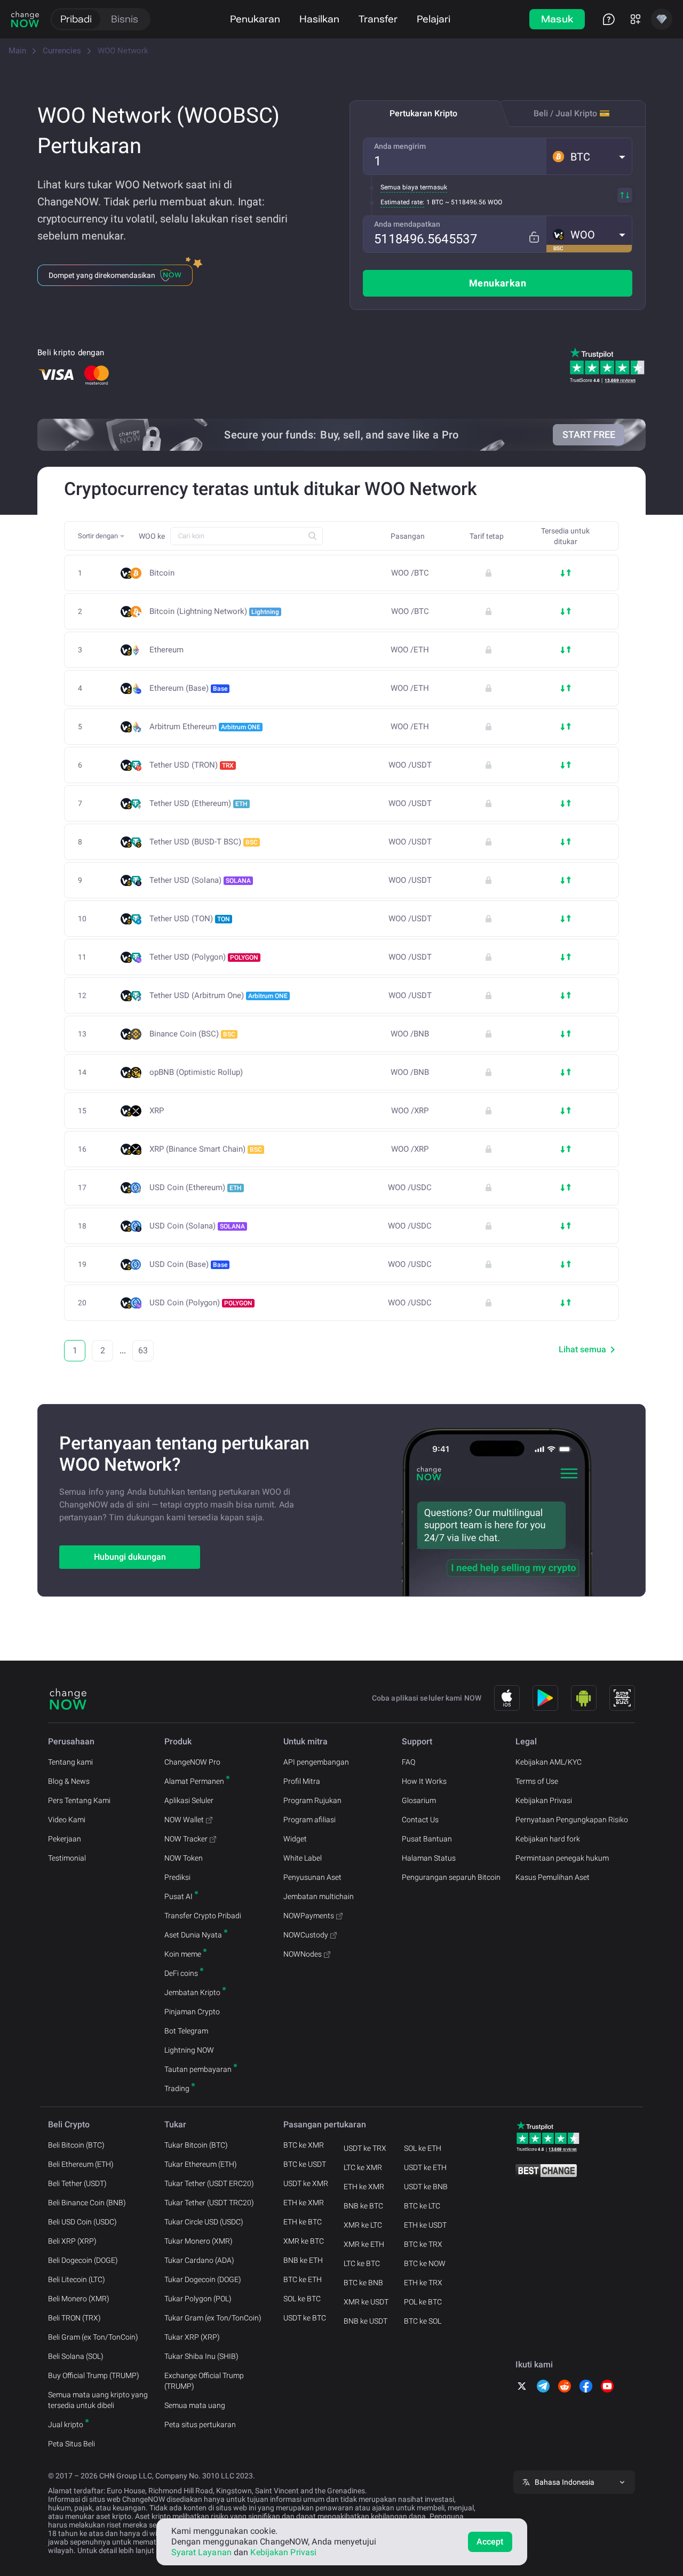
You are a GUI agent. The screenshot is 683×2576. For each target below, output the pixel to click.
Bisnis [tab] (125, 19)
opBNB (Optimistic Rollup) (196, 1072)
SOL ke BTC (302, 2299)
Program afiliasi (309, 1820)
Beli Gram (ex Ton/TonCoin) (93, 2337)
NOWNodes (303, 1954)
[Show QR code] (622, 1698)
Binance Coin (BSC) (192, 1034)
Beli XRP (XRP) (72, 2241)
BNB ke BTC (363, 2206)
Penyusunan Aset (312, 1877)
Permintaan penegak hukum (562, 1858)
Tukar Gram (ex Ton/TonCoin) (213, 2318)
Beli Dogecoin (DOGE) (83, 2260)
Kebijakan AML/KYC (549, 1762)
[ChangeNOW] (25, 19)
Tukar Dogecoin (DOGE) (203, 2279)
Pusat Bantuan (427, 1839)
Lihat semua (582, 1349)
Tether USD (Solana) (200, 880)
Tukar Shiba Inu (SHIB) (201, 2356)
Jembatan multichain (319, 1896)
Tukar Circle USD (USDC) (204, 2222)
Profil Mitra (302, 1781)
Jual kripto (66, 2425)
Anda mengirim (400, 146)
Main (17, 51)
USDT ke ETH (425, 2167)
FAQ (408, 1762)
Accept (490, 2542)
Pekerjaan (65, 1839)
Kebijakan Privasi (544, 1800)
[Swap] (625, 195)
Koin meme (183, 1954)
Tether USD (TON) (190, 919)
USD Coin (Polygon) (201, 1303)
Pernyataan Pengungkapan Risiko (572, 1820)
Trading (177, 2088)
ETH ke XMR (304, 2203)
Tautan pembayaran (198, 2069)
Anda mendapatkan (407, 224)
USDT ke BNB (426, 2187)
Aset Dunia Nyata (193, 1935)
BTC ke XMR (304, 2145)
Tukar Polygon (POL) (198, 2299)
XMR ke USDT (366, 2302)
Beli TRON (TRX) (74, 2318)
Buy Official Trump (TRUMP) (94, 2375)
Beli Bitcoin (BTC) (76, 2145)
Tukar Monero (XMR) (198, 2241)
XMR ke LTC (363, 2225)
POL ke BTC (423, 2302)
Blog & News (69, 1781)
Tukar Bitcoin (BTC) (196, 2145)
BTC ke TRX (423, 2244)
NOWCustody (306, 1935)
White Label (303, 1858)
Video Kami (67, 1820)
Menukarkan (498, 283)
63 (143, 1350)
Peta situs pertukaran (200, 2425)
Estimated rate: (402, 202)
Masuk (557, 19)
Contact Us (420, 1820)
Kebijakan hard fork (548, 1839)
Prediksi (177, 1877)
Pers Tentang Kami (79, 1800)
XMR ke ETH (364, 2244)
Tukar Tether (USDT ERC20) (209, 2183)
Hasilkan (319, 19)
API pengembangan (316, 1762)
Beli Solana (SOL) (76, 2356)
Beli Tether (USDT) (77, 2183)
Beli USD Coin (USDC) (82, 2222)
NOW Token (184, 1858)
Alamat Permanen (194, 1781)
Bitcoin (162, 573)
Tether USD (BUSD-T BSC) (204, 842)
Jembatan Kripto (192, 1992)
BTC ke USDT (305, 2164)
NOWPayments (309, 1916)
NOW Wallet (184, 1820)
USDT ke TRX (365, 2148)
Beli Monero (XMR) (79, 2299)
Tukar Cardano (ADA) (199, 2260)
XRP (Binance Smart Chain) (206, 1149)
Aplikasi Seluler (189, 1800)
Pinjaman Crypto (192, 2012)
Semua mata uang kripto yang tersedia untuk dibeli (98, 2400)
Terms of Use (537, 1781)
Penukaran (255, 19)
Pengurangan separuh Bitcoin (451, 1877)
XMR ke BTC (304, 2241)
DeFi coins (181, 1973)
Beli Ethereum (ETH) (81, 2164)
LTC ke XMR (363, 2167)
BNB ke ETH (303, 2260)
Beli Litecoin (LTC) (77, 2279)
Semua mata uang (195, 2405)
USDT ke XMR (306, 2183)
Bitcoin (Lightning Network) (214, 611)
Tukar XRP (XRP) (192, 2337)
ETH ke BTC (303, 2222)
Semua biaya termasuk (414, 187)
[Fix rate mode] (534, 237)
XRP (157, 1111)
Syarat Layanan (201, 2552)
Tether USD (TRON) (192, 765)
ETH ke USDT (425, 2225)
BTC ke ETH (303, 2279)
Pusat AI (178, 1896)
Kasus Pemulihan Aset (553, 1877)
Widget (295, 1839)
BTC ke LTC (422, 2206)
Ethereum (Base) (188, 688)
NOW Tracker (186, 1839)
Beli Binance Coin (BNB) (87, 2203)
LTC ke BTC (362, 2263)
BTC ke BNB (363, 2283)
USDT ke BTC (305, 2318)
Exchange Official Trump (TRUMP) (204, 2381)
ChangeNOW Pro (192, 1762)
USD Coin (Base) (188, 1264)
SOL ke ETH (423, 2148)
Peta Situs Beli (72, 2444)
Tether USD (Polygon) (204, 957)
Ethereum (166, 650)
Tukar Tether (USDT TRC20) (209, 2203)
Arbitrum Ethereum (205, 727)
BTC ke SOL (423, 2321)
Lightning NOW (189, 2050)
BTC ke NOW (425, 2263)
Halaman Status (429, 1858)
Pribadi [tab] (76, 19)
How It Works (424, 1781)
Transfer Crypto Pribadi (203, 1916)
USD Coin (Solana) (197, 1226)
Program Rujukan (312, 1800)
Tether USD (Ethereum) (198, 803)
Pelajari (434, 19)
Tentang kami (70, 1762)
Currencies (62, 51)
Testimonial (67, 1858)
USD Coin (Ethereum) (196, 1187)
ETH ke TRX (423, 2283)
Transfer (378, 19)
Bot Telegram (186, 2031)
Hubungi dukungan (130, 1557)
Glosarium (419, 1800)
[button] (589, 156)
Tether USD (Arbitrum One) (219, 995)
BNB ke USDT (366, 2321)
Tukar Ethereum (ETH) (201, 2164)
